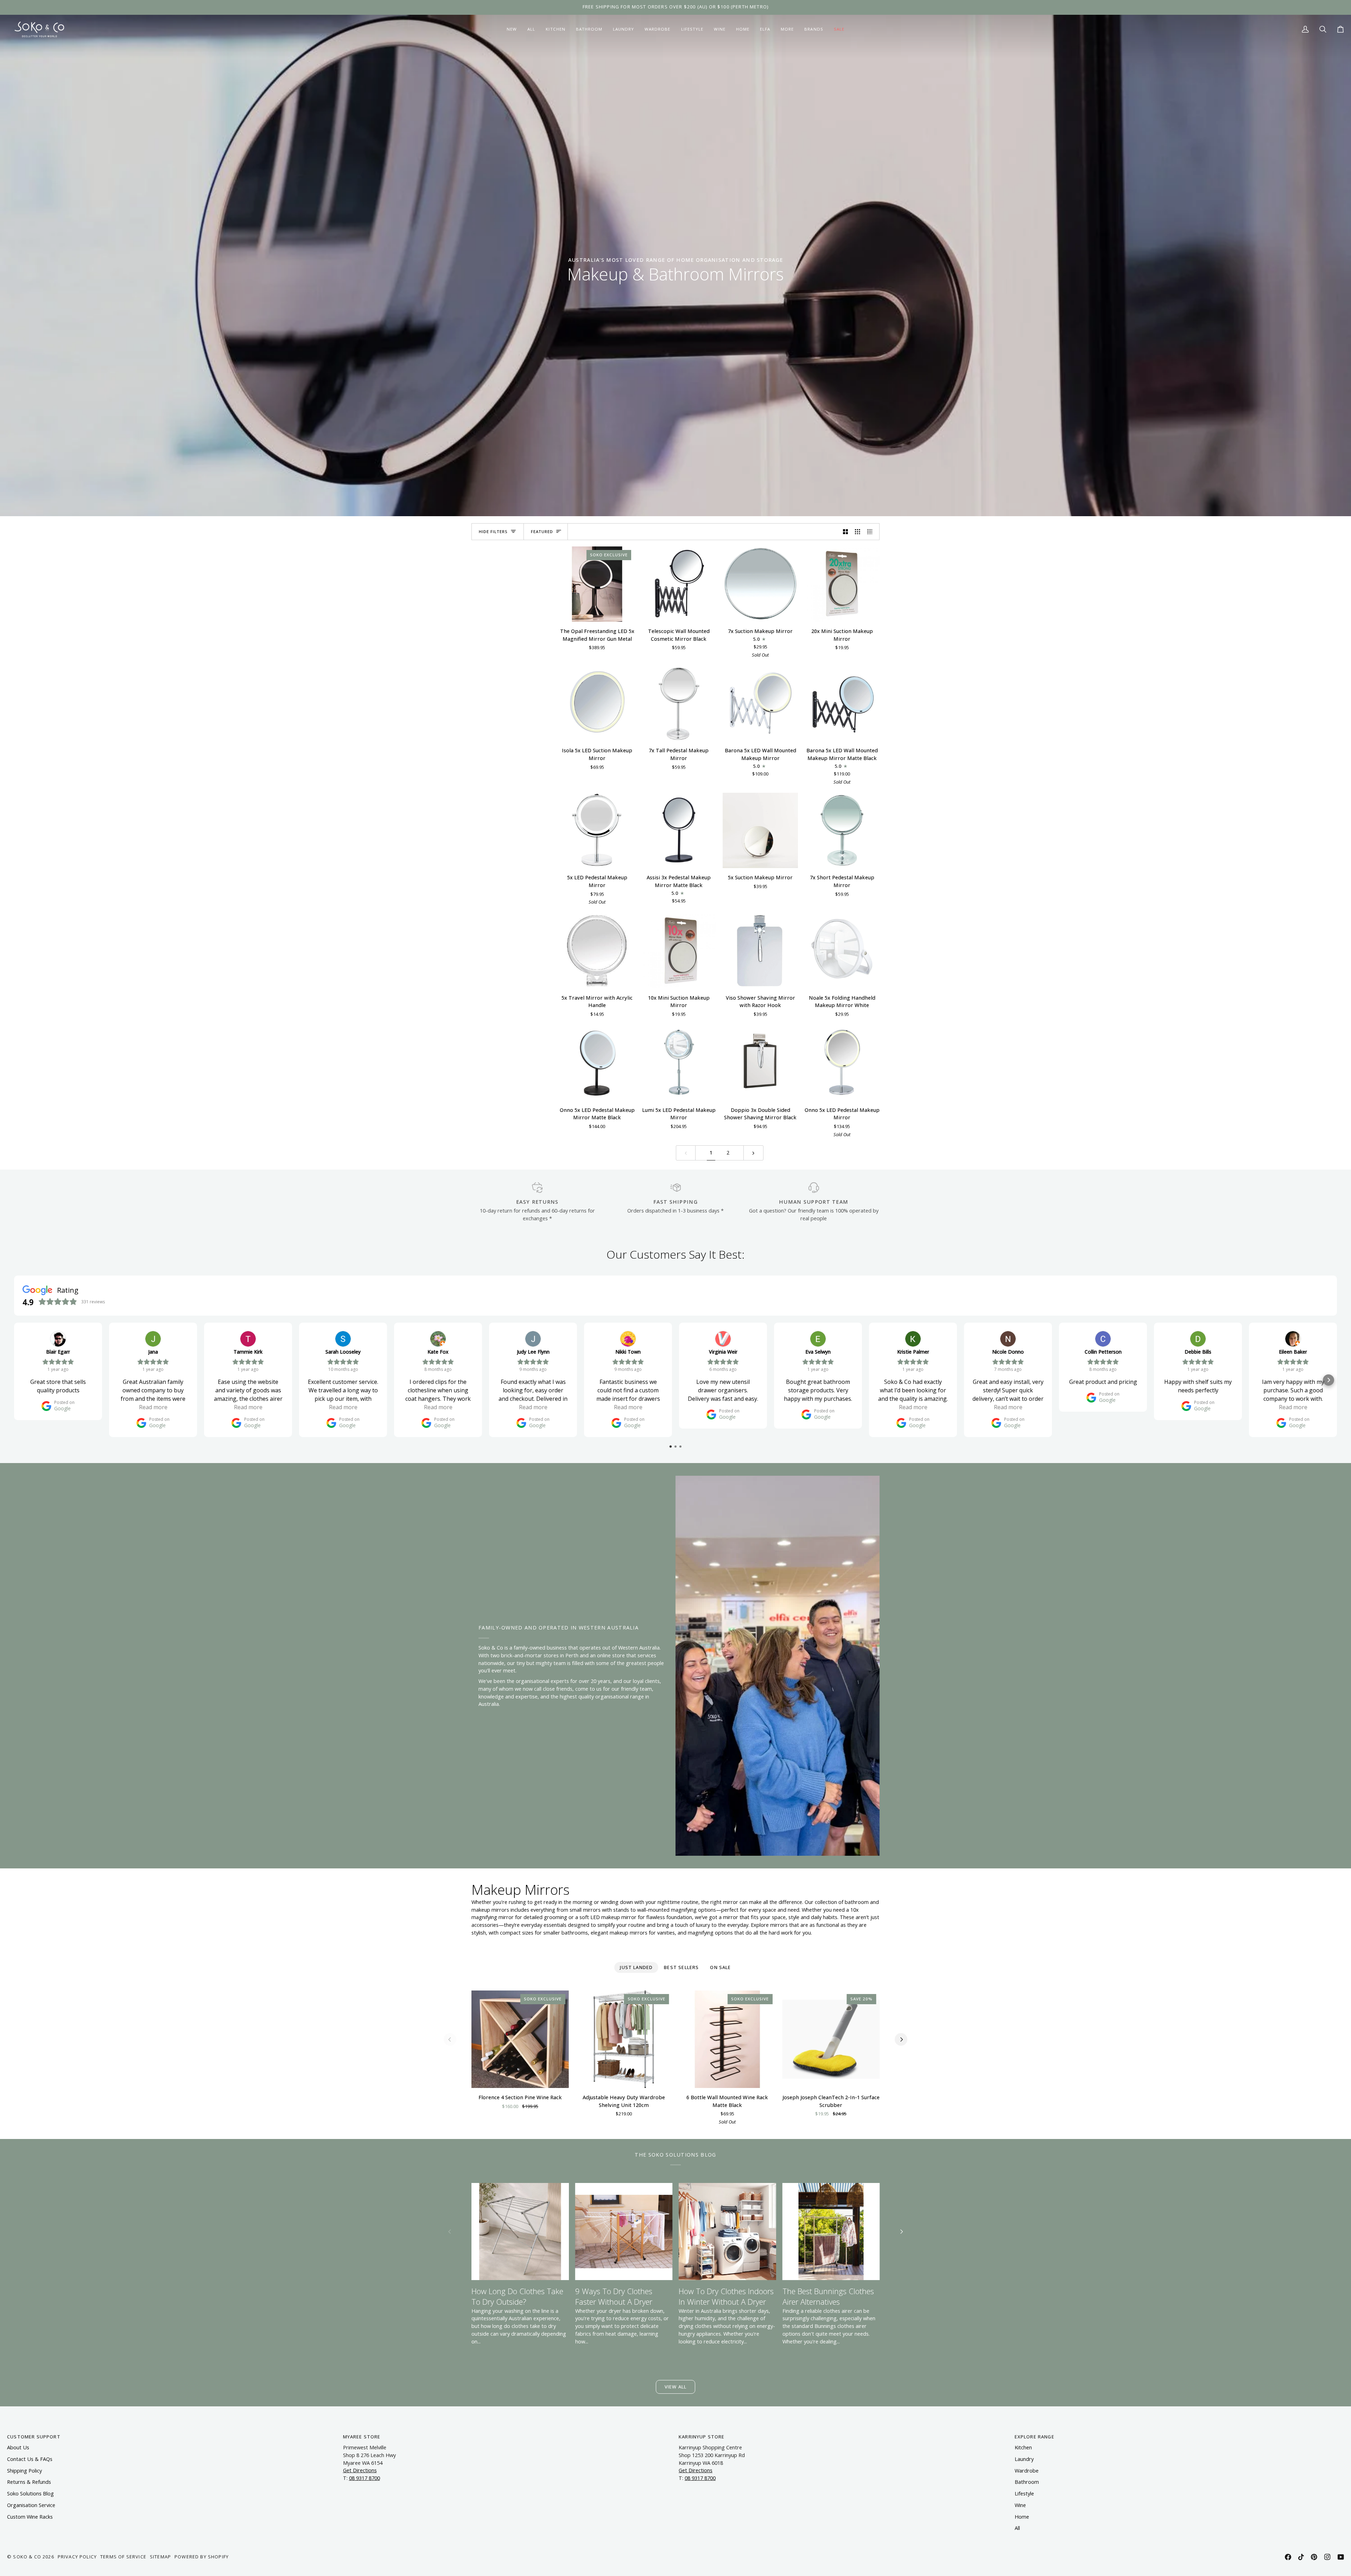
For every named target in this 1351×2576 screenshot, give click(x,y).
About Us (18, 2447)
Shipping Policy (24, 2471)
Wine (1020, 2505)
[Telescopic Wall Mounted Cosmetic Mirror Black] (679, 584)
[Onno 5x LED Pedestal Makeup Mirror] (842, 1063)
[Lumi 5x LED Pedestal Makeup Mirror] (679, 1063)
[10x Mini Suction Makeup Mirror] (679, 951)
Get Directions (360, 2470)
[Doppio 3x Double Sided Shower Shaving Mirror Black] (760, 1063)
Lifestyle (1024, 2493)
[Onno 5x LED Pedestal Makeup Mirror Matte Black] (597, 1063)
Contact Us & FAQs (30, 2459)
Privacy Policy (77, 2557)
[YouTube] (1341, 2557)
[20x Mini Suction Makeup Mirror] (842, 584)
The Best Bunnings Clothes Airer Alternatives (828, 2296)
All (1017, 2528)
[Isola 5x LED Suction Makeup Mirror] (597, 703)
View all (675, 2387)
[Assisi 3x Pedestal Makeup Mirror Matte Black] (679, 830)
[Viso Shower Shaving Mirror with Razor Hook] (760, 951)
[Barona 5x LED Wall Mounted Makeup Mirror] (760, 703)
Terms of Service (123, 2557)
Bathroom (1027, 2482)
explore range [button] (1035, 2437)
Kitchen (1023, 2447)
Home (1022, 2517)
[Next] (901, 2039)
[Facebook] (1288, 2557)
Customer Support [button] (34, 2437)
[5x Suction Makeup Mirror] (760, 830)
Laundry (1024, 2459)
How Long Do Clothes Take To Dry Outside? (517, 2296)
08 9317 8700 (364, 2478)
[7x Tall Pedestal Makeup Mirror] (679, 703)
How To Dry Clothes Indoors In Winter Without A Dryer (726, 2296)
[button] (555, 29)
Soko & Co (27, 2557)
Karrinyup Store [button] (702, 2437)
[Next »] (753, 1153)
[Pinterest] (1314, 2557)
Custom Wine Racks (30, 2517)
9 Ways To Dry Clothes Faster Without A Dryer (614, 2296)
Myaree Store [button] (362, 2437)
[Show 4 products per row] (872, 532)
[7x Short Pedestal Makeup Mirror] (842, 830)
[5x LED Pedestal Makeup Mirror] (597, 830)
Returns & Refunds (29, 2482)
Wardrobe (1027, 2471)
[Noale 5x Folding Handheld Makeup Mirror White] (842, 951)
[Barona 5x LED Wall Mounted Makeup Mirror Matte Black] (842, 703)
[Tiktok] (1301, 2557)
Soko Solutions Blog (30, 2493)
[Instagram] (1327, 2557)
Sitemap (160, 2557)
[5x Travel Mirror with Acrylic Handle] (597, 951)
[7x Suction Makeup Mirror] (760, 584)
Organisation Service (31, 2505)
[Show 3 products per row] (858, 532)
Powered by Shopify (202, 2557)
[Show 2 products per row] (846, 532)
